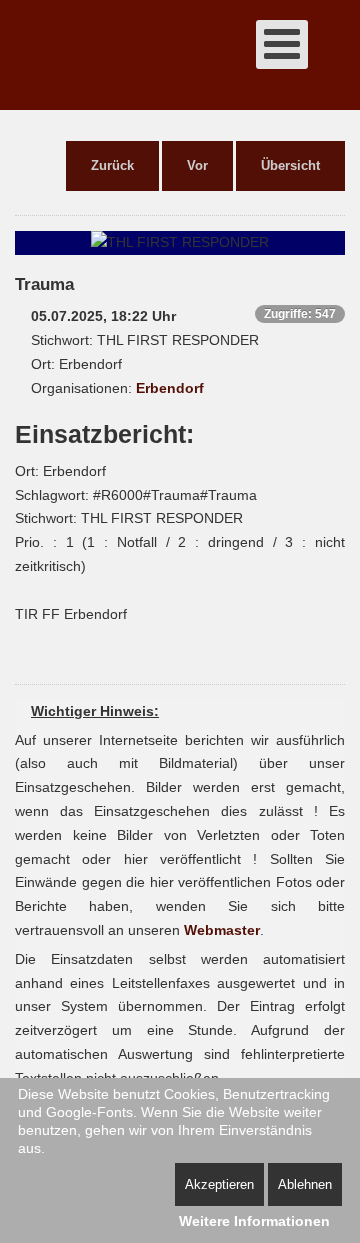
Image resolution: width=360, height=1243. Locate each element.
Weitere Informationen (254, 1221)
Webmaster (222, 930)
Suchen (335, 55)
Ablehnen (305, 1184)
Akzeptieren (219, 1184)
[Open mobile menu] (282, 44)
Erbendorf (170, 388)
